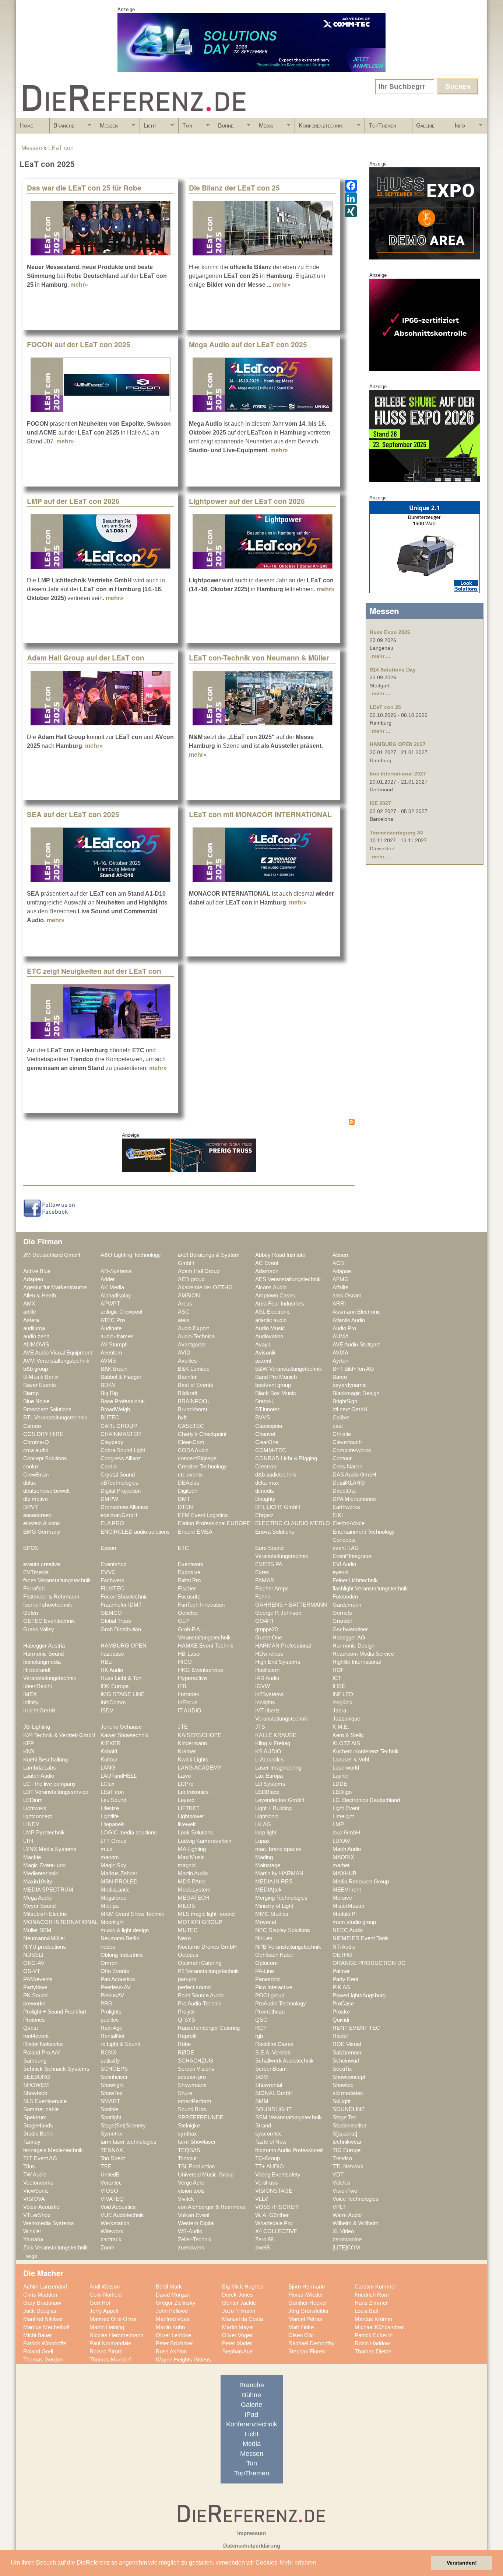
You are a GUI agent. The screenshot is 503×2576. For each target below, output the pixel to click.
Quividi (341, 2020)
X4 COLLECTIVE (276, 2231)
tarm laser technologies (129, 2142)
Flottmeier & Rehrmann (51, 1597)
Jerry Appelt (104, 2311)
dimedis (265, 1491)
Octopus (188, 1955)
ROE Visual (347, 2044)
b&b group (36, 1369)
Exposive (189, 1572)
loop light (266, 1833)
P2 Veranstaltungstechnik (208, 1971)
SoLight (342, 2101)
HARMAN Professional (283, 1646)
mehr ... (381, 656)
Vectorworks (38, 2183)
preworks (34, 2004)
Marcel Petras (305, 2319)
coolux (31, 1467)
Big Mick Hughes (243, 2287)
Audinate (111, 1328)
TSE (106, 2167)
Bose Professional (122, 1401)
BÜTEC (110, 1418)
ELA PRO (112, 1523)
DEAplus (189, 1483)
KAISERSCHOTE (200, 1735)
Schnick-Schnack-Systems (56, 2069)
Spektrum (35, 2117)
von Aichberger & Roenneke (212, 2207)
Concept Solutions (45, 1458)
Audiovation (269, 1336)
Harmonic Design (353, 1646)
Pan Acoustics (118, 1979)
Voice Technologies (356, 2199)
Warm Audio (347, 2215)
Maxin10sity (38, 1882)
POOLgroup (270, 1995)
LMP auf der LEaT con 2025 (73, 501)
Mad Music (191, 1857)
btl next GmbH (350, 1409)
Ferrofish (34, 1589)
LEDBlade (267, 1792)
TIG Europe (347, 2150)
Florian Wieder (306, 2295)
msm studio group (354, 1922)
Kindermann (192, 1743)
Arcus (185, 1304)
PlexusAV (112, 1995)
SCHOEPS (114, 2069)
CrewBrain (36, 1475)
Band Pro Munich (276, 1377)
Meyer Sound (39, 1906)
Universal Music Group (206, 2175)
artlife (30, 1312)
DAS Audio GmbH (354, 1475)
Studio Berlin (38, 2134)
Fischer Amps (272, 1589)
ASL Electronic (273, 1312)
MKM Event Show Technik (132, 1914)
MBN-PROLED (119, 1882)
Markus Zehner (119, 1873)
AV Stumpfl (114, 1345)
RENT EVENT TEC (356, 2028)
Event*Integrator (352, 1556)
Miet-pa (110, 1906)
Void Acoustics (118, 2207)
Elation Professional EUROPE (214, 1523)
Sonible (109, 2109)
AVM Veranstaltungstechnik (56, 1361)
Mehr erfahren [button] (298, 2563)
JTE (183, 1727)
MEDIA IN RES (274, 1882)
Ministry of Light (274, 1906)
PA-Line (265, 1971)
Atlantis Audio (349, 1320)
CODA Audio (193, 1450)
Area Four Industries (280, 1304)
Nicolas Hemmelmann (116, 2335)
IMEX (30, 1694)
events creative (42, 1564)
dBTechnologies (119, 1483)
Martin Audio (193, 1873)
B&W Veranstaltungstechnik (289, 1369)
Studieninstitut (349, 2126)
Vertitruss (267, 2183)
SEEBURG (37, 2077)
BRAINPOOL (194, 1401)
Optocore (266, 1963)
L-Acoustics (270, 1760)
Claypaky (112, 1442)
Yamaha (33, 2239)
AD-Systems (116, 1271)
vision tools (191, 2191)
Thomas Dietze (373, 2352)
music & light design (125, 1930)
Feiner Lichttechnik (355, 1580)
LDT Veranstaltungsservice (56, 1792)
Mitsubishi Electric (45, 1914)
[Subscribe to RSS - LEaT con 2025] (189, 1123)
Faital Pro (189, 1580)
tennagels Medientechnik (53, 2150)
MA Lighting (192, 1849)
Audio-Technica (196, 1336)
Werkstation (115, 2223)
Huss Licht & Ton (121, 1678)
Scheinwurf (346, 2061)
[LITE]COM (346, 2248)
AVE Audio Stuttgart (356, 1345)
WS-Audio (190, 2231)
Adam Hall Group (199, 1271)
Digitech (188, 1491)
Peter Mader (237, 2343)
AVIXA (340, 1353)
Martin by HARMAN (279, 1873)
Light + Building (273, 1808)
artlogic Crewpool (121, 1312)
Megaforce (113, 1898)
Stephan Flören (307, 2352)
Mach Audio (347, 1849)
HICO (185, 1662)
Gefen (31, 1613)
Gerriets (342, 1613)
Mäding (264, 1857)
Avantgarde (192, 1345)
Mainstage (268, 1865)
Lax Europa (269, 1776)
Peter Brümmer (174, 2343)
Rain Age (111, 2028)
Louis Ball (366, 2311)
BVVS (263, 1418)
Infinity (31, 1702)
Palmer (341, 1971)
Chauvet (265, 1434)
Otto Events (115, 1971)
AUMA (341, 1336)
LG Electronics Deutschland (366, 1800)
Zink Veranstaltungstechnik (56, 2248)
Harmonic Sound (43, 1654)
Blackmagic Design (356, 1393)
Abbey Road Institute (280, 1255)
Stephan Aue (237, 2352)
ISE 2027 (380, 803)
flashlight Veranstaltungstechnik (370, 1589)
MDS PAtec (192, 1882)
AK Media (112, 1287)
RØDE (186, 2053)
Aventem (111, 1353)
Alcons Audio (271, 1287)
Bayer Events (40, 1385)
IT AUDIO (190, 1711)
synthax (187, 2134)
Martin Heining (107, 2327)
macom (110, 1857)
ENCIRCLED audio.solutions (135, 1532)
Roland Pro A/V (42, 2053)
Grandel (342, 1621)
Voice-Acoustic (41, 2207)
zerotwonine (347, 2239)
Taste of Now (271, 2142)
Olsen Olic (301, 2335)
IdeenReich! (38, 1686)
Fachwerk (112, 1580)
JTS (260, 1727)
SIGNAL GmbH (274, 2093)
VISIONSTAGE (274, 2191)
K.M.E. (341, 1727)
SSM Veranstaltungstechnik (289, 2117)
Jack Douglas (40, 2311)
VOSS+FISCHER (277, 2207)
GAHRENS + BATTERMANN (291, 1605)
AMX (29, 1304)
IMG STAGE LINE (123, 1694)
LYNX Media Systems (50, 1849)
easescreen (37, 1515)
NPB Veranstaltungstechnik (288, 1947)
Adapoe (342, 1271)
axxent (263, 1361)
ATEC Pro (113, 1320)
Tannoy (32, 2142)
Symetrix (111, 2134)
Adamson (267, 1271)
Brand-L (265, 1401)
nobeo (108, 1947)
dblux (30, 1483)
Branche (62, 128)
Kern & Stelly (348, 1735)
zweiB (263, 2248)
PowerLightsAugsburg (359, 1995)
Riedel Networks (43, 2044)
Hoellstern (267, 1670)
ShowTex (112, 2093)
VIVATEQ (112, 2199)
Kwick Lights (193, 1760)
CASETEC (191, 1426)
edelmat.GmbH (119, 1515)
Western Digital (196, 2223)
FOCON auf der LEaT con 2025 (79, 344)
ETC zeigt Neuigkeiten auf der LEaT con (94, 971)
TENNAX (112, 2150)
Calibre (341, 1418)
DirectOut (344, 1491)
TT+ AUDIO (270, 2167)
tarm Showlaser (197, 2142)
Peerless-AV (116, 1987)
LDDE (340, 1784)
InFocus (188, 1702)
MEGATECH (194, 1898)
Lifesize (110, 1808)
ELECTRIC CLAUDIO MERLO (293, 1523)
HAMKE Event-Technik (206, 1646)
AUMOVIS (36, 1345)
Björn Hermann (307, 2287)
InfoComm (113, 1702)
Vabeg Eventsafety (278, 2175)
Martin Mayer (238, 2327)
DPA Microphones (354, 1499)
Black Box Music (276, 1393)
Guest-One (269, 1638)
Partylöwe (35, 1987)
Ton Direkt (113, 2158)
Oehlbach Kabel (274, 1955)
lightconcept (38, 1816)
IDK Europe (115, 1686)
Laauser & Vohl (351, 1760)
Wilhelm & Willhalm (356, 2223)
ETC (183, 1548)
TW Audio (35, 2175)
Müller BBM (37, 1930)
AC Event (267, 1263)
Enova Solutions (275, 1532)
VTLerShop (37, 2215)
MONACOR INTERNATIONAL (61, 1922)
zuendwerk (191, 2248)
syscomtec (269, 2134)
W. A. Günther (272, 2215)
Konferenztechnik (319, 128)
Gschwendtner (350, 1629)
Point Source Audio (201, 1995)
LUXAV (341, 1841)
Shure (185, 2093)
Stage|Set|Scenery (123, 2126)
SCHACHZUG (196, 2061)
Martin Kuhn (170, 2327)
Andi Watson (105, 2287)
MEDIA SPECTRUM (48, 1890)
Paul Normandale (110, 2343)
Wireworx (112, 2231)
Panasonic (268, 1979)
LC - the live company (50, 1784)
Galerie (425, 126)
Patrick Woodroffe (45, 2343)
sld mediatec (348, 2093)
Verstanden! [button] (462, 2563)
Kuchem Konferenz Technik (366, 1751)
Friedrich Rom (372, 2295)
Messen (107, 128)
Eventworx (191, 1564)
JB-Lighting (37, 1727)
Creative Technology (202, 1467)
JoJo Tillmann (239, 2311)
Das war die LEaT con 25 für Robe (84, 188)
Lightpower (191, 1816)
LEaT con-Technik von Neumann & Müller (259, 658)
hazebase (112, 1654)
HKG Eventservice (201, 1670)
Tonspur (187, 2158)
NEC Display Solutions (283, 1930)
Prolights (111, 2012)
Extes (262, 1572)
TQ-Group (268, 2158)
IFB (182, 1686)
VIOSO (109, 2191)
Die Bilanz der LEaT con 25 (234, 188)
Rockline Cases (274, 2044)
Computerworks (352, 1450)
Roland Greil (38, 2352)
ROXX (108, 2053)
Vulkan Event (194, 2215)
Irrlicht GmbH (39, 1711)
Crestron (266, 1467)
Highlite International (357, 1662)
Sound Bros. (193, 2109)
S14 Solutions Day (393, 670)
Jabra (339, 1711)
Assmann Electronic (357, 1312)
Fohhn (263, 1597)
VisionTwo (345, 2191)
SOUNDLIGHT (273, 2109)
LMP (338, 1824)
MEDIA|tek (268, 1890)
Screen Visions (196, 2069)
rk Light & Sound (120, 2044)
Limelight (343, 1816)
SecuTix (342, 2069)
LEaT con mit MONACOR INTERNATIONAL (260, 814)
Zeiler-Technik (195, 2239)
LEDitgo (342, 1792)
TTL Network (348, 2167)
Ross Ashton (171, 2352)
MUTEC (188, 1930)
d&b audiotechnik (276, 1475)
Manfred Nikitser (43, 2319)
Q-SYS (187, 2020)
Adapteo (33, 1279)
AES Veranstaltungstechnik (288, 1279)
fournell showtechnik (48, 1605)
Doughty (265, 1499)
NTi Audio (344, 1947)
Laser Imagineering (278, 1768)
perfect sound (194, 1987)
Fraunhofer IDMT (121, 1605)
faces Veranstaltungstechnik (57, 1580)
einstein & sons (42, 1523)
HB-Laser (189, 1654)
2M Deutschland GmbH (52, 1255)
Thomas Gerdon (43, 2360)
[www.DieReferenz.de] (133, 115)
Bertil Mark (169, 2287)
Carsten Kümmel (375, 2287)
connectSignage (197, 1458)
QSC (261, 2020)
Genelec (188, 1613)
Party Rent (345, 1979)
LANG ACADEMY (200, 1768)
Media (264, 128)
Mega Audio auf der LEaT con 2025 (248, 344)
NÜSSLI (33, 1955)
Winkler (32, 2231)
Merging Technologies (281, 1898)
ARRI (339, 1304)
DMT (184, 1499)
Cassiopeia (269, 1426)
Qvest (31, 2028)
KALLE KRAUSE (276, 1735)
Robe (184, 2044)
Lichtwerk (35, 1808)
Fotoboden (345, 1597)
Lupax (263, 1841)
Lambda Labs (40, 1768)
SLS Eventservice (45, 2101)
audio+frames (117, 1336)
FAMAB (265, 1580)
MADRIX (343, 1857)
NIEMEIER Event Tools (361, 1938)
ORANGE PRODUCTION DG (369, 1963)
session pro (192, 2077)
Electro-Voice (349, 1523)
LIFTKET (189, 1808)
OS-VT (32, 1971)
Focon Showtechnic (124, 1597)
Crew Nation (347, 1467)
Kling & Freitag (273, 1743)
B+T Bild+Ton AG (353, 1369)
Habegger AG (349, 1638)
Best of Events (196, 1385)
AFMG (341, 1279)
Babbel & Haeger (121, 1377)
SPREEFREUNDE (201, 2117)
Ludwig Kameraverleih (205, 1841)
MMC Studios (272, 1914)
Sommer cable (41, 2109)
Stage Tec (344, 2117)
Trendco (342, 2158)
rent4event (36, 2036)
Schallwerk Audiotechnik (284, 2061)
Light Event (346, 1808)
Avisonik (265, 1353)
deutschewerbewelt (46, 1491)
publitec (110, 2020)
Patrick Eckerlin (374, 2335)
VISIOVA (34, 2199)
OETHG (342, 1955)
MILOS (187, 1906)
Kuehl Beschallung (45, 1760)
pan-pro (187, 1979)
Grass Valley (39, 1629)
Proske (341, 2012)
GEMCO (111, 1613)
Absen (340, 1255)
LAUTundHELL (119, 1776)
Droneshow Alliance (124, 1507)
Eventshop (113, 1564)
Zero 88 (264, 2239)
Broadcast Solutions (47, 1409)
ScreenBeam (271, 2069)
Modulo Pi (344, 1914)
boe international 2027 (398, 774)
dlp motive (36, 1499)
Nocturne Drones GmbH (207, 1947)
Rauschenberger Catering (209, 2028)
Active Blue (37, 1271)
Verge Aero (191, 2183)
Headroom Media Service (363, 1654)
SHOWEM (36, 2085)
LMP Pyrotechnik (44, 1833)
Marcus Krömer (374, 2319)
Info (458, 128)
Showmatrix (192, 2085)
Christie (342, 1434)
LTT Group (113, 1841)
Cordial (109, 1467)
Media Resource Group (361, 1882)
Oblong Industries (122, 1955)
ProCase (343, 2004)
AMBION (189, 1296)
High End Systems (278, 1662)
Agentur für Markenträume (55, 1287)
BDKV (108, 1385)
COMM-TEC (271, 1450)
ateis (184, 1320)
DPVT (31, 1507)
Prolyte (186, 2012)
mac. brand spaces (278, 1849)
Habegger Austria (44, 1646)
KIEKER (111, 1743)
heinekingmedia (42, 1662)
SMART (110, 2101)
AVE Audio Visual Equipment (58, 1353)
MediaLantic (115, 1890)
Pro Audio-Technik (200, 2004)
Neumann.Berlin (120, 1938)
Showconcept (349, 2077)
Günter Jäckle (239, 2303)
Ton (185, 128)
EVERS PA (269, 1564)
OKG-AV (34, 1963)
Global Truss (116, 1621)
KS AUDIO (268, 1751)
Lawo (184, 1776)
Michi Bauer (38, 2335)
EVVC (108, 1572)
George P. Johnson (278, 1613)
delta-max (267, 1483)
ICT (337, 1678)
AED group (191, 1279)
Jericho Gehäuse (121, 1727)
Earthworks (346, 1507)
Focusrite (189, 1597)
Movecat (266, 1922)
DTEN (185, 1507)
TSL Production (196, 2167)
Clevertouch (347, 1442)
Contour (342, 1458)
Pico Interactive (274, 1987)
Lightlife (110, 1816)
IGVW (263, 1686)
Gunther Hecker (308, 2303)
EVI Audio (344, 1564)
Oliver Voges (238, 2335)
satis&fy (110, 2061)
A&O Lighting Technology (131, 1255)
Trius (29, 2167)
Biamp (31, 1393)
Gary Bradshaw (42, 2303)
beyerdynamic (350, 1385)
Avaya (263, 1345)
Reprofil (187, 2036)
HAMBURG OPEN (124, 1646)
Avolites (187, 1361)
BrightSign (345, 1401)
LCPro (186, 1784)
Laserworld (346, 1768)
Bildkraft (188, 1393)
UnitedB (110, 2175)
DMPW (109, 1499)
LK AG (263, 1824)
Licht (148, 128)
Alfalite (340, 1287)
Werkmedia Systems (49, 2223)
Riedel (340, 2036)
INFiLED (343, 1694)
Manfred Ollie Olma (113, 2319)
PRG (107, 2004)
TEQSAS (189, 2150)
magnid (187, 1865)
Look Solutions (196, 1833)
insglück (342, 1702)
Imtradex (189, 1694)
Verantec (111, 2183)
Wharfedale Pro (274, 2223)
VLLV (262, 2199)
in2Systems (270, 1694)
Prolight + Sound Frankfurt (55, 2012)
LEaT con (61, 148)
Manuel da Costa (242, 2319)
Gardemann (347, 1605)
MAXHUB (344, 1873)
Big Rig (109, 1393)
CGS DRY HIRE (43, 1434)
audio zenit (36, 1336)
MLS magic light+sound (206, 1914)
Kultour (109, 1760)
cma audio (36, 1450)
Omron (109, 1963)
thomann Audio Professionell (289, 2150)
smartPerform (195, 2101)
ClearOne (267, 1442)
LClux (108, 1784)
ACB (338, 1263)
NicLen (264, 1938)
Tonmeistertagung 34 (396, 833)
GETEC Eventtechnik (49, 1621)
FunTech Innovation (201, 1605)
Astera (31, 1320)
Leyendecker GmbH (280, 1800)
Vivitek (186, 2199)
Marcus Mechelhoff (46, 2327)
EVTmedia (36, 1572)
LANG (108, 1768)
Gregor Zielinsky (176, 2303)
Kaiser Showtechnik (124, 1735)
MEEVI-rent (347, 1890)
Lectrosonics (193, 1792)
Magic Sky (113, 1865)
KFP (29, 1743)
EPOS (31, 1548)
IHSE (339, 1686)
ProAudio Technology (281, 2004)
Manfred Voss (173, 2319)
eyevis (340, 1572)
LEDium (33, 1800)
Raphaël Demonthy (312, 2343)
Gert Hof (100, 2303)
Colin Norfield (105, 2295)
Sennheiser (114, 2077)
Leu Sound (113, 1800)
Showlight (112, 2085)
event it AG (346, 1548)
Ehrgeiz (264, 1515)
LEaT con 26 (385, 707)
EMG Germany (42, 1532)
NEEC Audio (348, 1930)
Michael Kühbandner (379, 2327)
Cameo (32, 1426)
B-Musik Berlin (41, 1377)
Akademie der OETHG (205, 1287)
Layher (341, 1776)
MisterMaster (349, 1906)
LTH (28, 1841)
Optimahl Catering (200, 1963)
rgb (259, 2036)
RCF (261, 2028)
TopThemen (382, 126)
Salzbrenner (347, 2053)
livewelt (187, 1824)
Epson (108, 1548)
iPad (251, 2415)
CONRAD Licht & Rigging (286, 1458)
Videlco (341, 2183)
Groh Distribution (121, 1629)
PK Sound (35, 1995)
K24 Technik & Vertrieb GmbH (59, 1735)
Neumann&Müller (44, 1938)
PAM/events (38, 1979)
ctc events (190, 1475)
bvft (182, 1418)
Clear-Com (191, 1442)
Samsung (35, 2061)
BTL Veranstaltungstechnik (55, 1418)
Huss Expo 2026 (390, 632)
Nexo (184, 1938)
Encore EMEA (195, 1532)
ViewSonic (36, 2191)
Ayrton (340, 1361)
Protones (34, 2020)
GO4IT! (264, 1621)
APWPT (110, 1304)
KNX (29, 1751)
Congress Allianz (121, 1458)
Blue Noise (36, 1401)
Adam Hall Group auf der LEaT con (86, 658)
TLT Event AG (40, 2158)
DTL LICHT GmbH (278, 1507)
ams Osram (347, 1296)
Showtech (35, 2093)
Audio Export (193, 1328)
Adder (108, 1279)
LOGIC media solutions (129, 1833)
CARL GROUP (119, 1426)
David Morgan (173, 2295)
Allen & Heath (40, 1296)
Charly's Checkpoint (202, 1434)
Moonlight (112, 1922)
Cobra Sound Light (123, 1450)
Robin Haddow (372, 2343)
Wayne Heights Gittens (183, 2360)
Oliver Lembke (173, 2335)
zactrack (111, 2239)
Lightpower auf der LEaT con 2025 (247, 501)
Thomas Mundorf (110, 2360)
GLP (183, 1621)
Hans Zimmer (371, 2303)
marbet (341, 1865)
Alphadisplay (116, 1296)
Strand (263, 2126)
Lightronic (267, 1816)
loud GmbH (346, 1833)
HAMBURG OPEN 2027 (398, 744)
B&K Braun (114, 1369)
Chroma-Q (36, 1442)
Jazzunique (346, 1719)
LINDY (31, 1824)
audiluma (34, 1328)
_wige (30, 2256)
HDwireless (269, 1654)
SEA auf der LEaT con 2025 (73, 814)
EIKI (338, 1515)
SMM (262, 2101)
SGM (262, 2077)
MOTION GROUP (200, 1922)
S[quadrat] (345, 2134)
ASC (184, 1312)
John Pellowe (172, 2311)
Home (26, 126)
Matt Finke (301, 2327)
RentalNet (112, 2036)
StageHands (38, 2126)
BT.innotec (268, 1409)
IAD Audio (267, 1678)
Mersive (342, 1898)
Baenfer (187, 1377)
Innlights (265, 1702)
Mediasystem (194, 1890)
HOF (338, 1670)
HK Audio (112, 1670)
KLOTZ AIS (346, 1743)
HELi (106, 1662)
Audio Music (270, 1328)
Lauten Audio (39, 1776)
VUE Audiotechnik (122, 2215)
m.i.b (106, 1849)
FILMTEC (112, 1589)
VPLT (339, 2207)
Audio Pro (344, 1328)
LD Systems (270, 1784)
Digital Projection (121, 1491)
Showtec (343, 2085)
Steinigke (189, 2126)
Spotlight (111, 2117)
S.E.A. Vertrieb (273, 2053)
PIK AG (342, 1987)
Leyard (186, 1800)
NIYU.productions (45, 1947)
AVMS (108, 1361)
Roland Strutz (106, 2352)
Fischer (187, 1589)
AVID (184, 1353)
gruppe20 (266, 1629)
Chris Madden (40, 2295)
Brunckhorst (193, 1409)
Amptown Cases (275, 1296)
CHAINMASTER (121, 1434)
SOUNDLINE (349, 2109)
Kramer (187, 1751)
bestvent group (273, 1385)
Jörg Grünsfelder (309, 2311)
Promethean (270, 2012)
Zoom (108, 2248)
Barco (340, 1377)
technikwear (347, 2142)
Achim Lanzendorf (45, 2287)
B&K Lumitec (194, 1369)
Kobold (109, 1751)
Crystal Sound (118, 1475)
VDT (338, 2175)
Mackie (32, 1857)
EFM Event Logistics (203, 1515)
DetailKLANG (349, 1483)
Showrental (269, 2085)
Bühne (224, 128)
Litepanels (113, 1824)
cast (338, 1426)
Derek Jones (238, 2295)
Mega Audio (37, 1898)
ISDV (107, 1711)
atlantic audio (271, 1320)
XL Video (343, 2231)
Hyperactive (192, 1678)
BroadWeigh (115, 1409)
